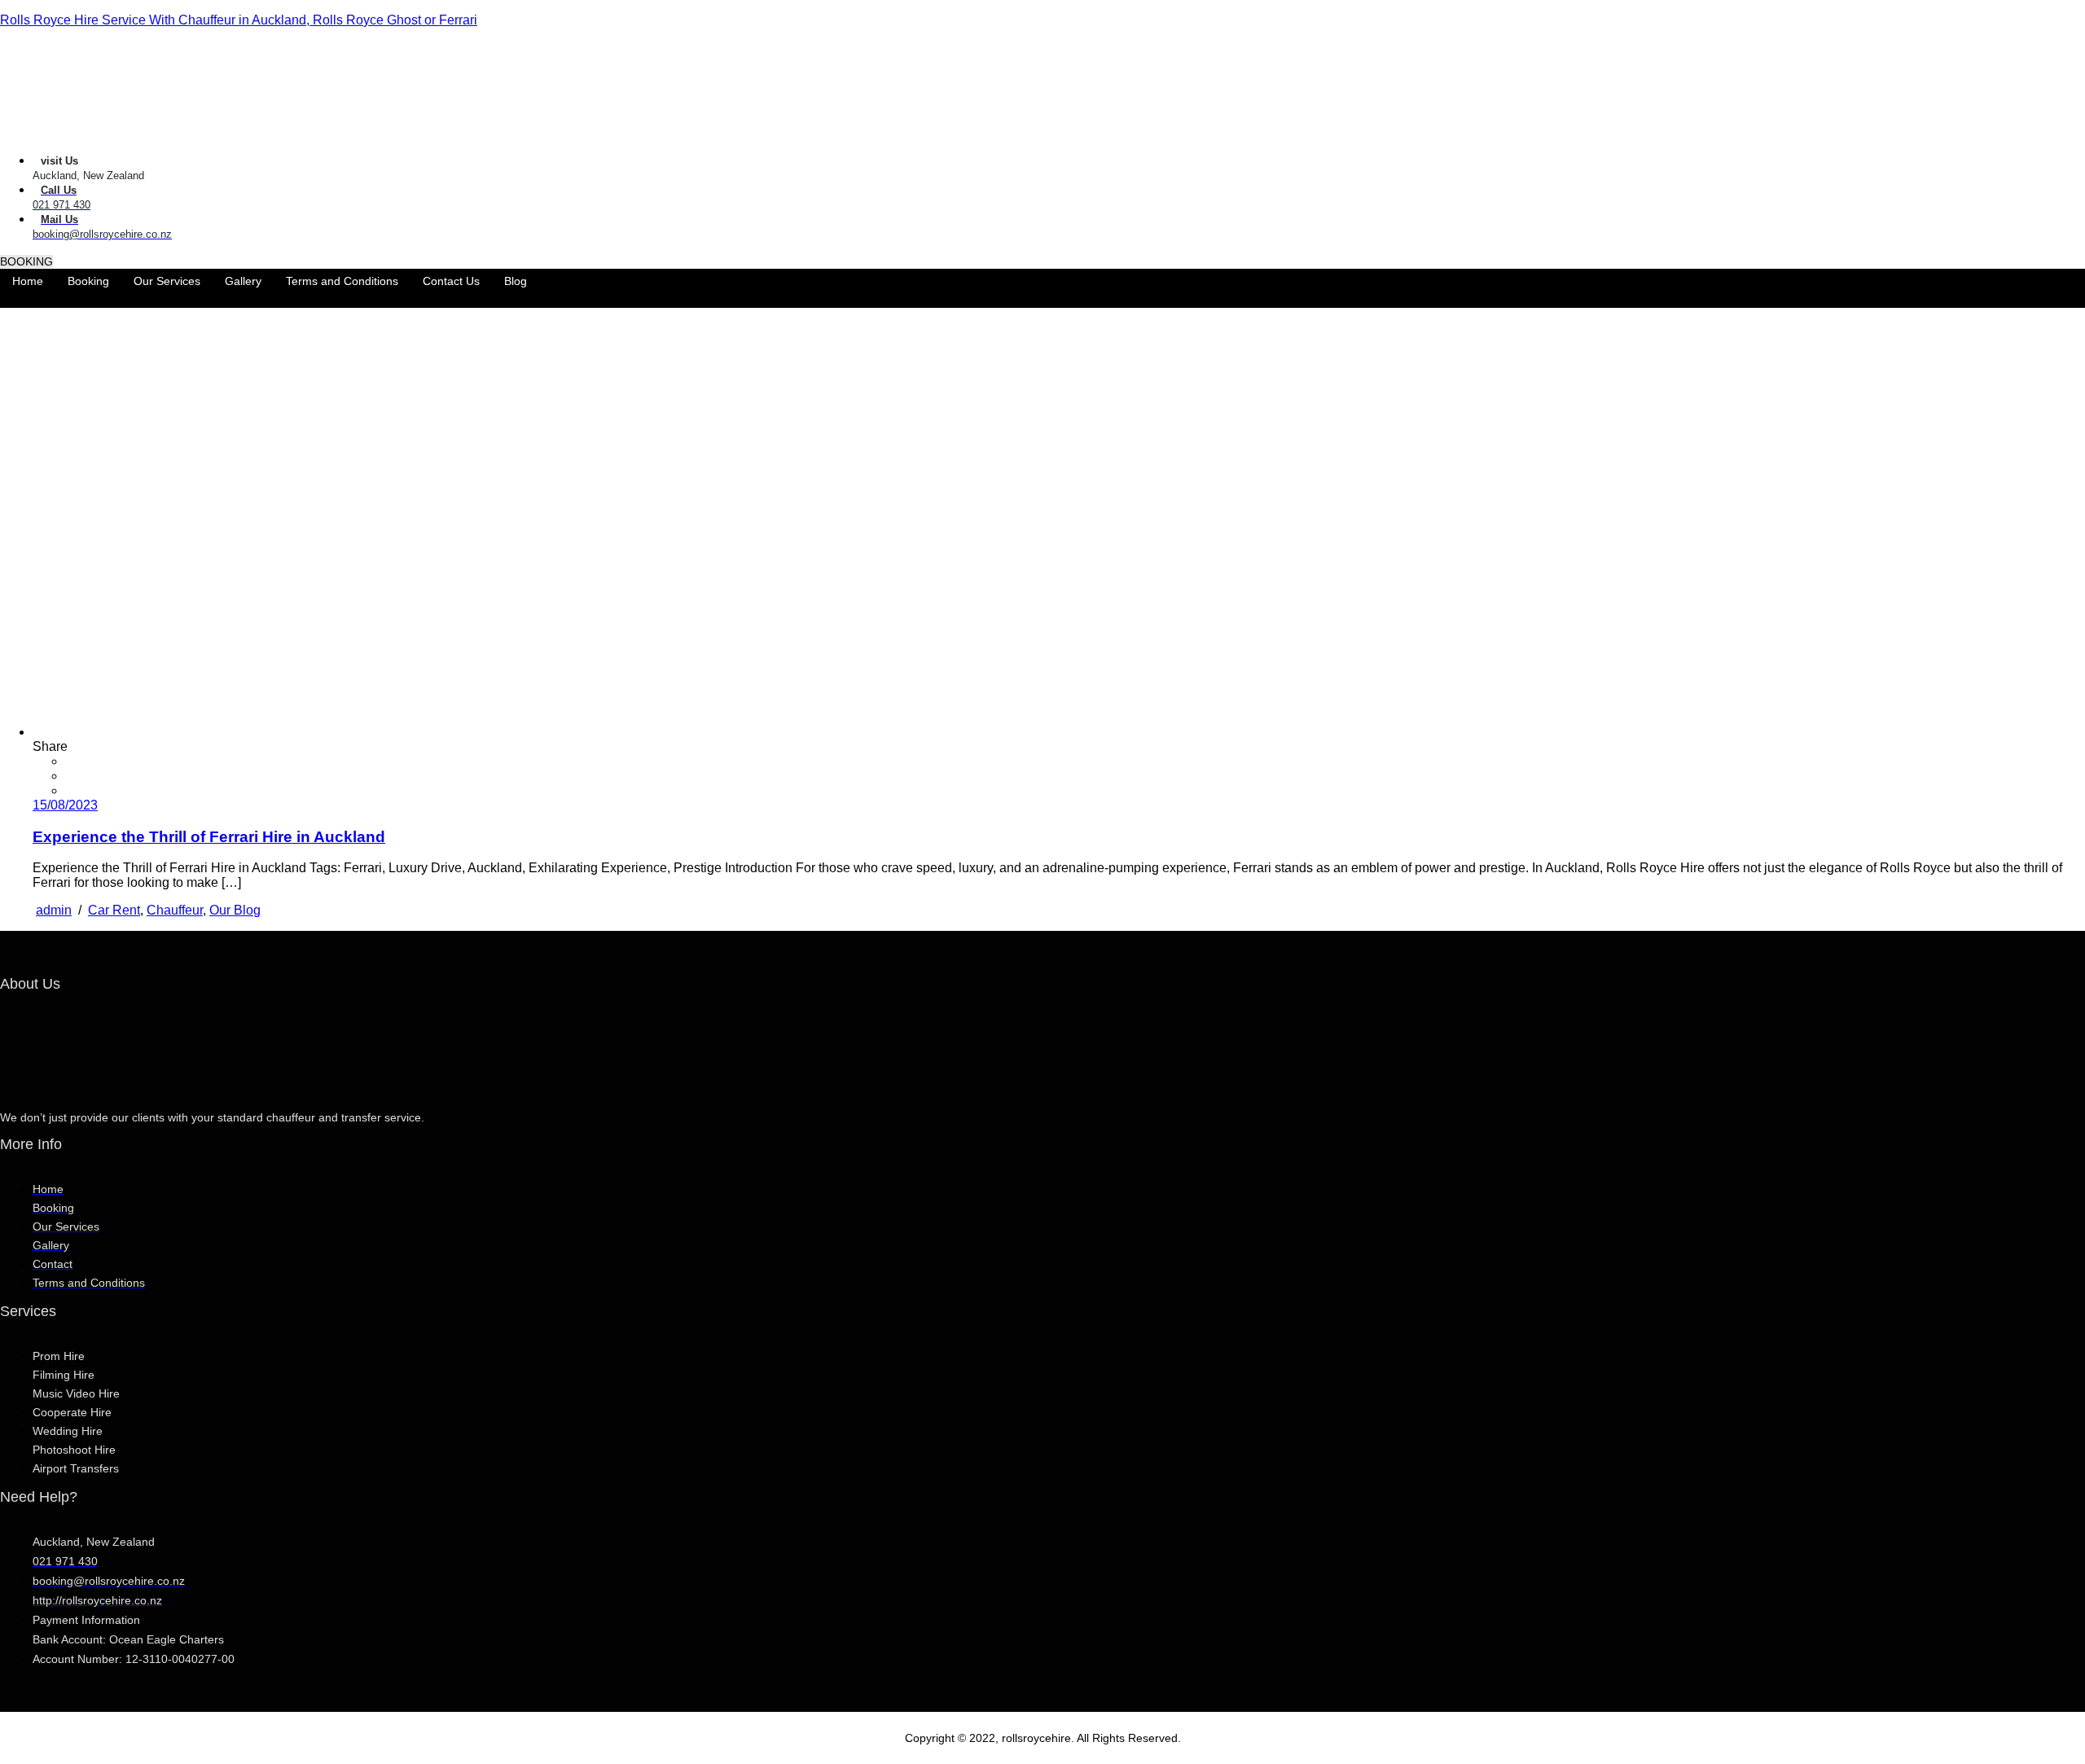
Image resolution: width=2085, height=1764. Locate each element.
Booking (88, 281)
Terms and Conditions (342, 281)
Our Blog (235, 910)
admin (54, 910)
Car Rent (114, 910)
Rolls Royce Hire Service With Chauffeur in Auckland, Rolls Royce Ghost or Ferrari (239, 20)
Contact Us (451, 281)
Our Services (167, 281)
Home (28, 281)
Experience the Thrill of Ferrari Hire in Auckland (209, 837)
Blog (516, 281)
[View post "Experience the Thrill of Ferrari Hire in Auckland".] (376, 732)
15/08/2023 (65, 805)
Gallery (243, 281)
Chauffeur (175, 910)
